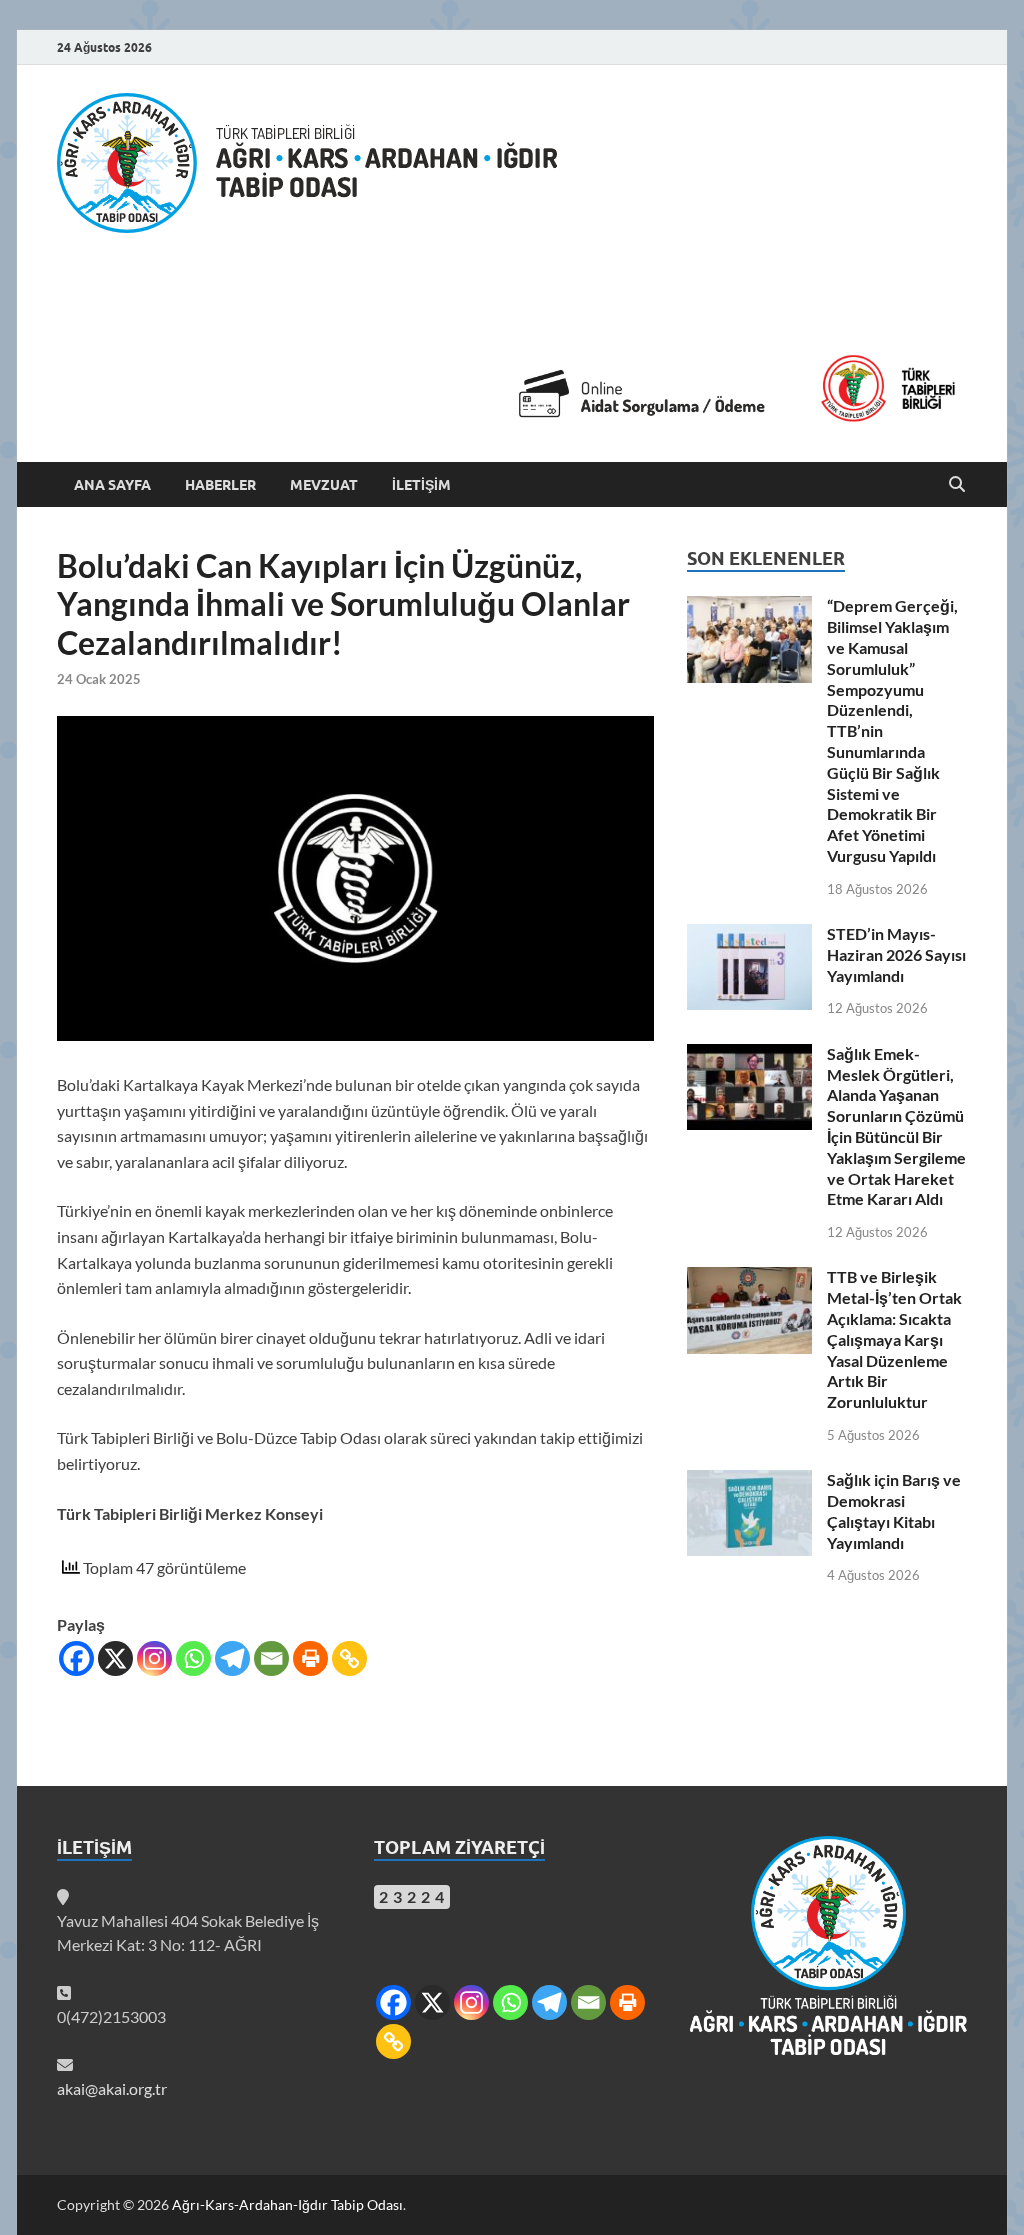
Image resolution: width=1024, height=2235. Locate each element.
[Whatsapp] (193, 1658)
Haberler (220, 485)
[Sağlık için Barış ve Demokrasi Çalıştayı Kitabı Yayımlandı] (749, 1481)
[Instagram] (154, 1658)
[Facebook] (76, 1658)
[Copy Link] (349, 1658)
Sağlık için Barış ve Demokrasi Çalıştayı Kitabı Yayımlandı (894, 1510)
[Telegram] (232, 1658)
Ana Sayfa (112, 485)
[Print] (310, 1658)
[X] (115, 1658)
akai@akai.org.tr (112, 2088)
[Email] (271, 1658)
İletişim (421, 485)
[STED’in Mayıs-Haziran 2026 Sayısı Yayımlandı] (749, 935)
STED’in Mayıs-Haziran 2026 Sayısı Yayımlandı (896, 954)
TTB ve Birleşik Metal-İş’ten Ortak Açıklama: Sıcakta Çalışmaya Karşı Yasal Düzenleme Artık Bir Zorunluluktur (894, 1339)
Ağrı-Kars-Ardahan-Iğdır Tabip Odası (287, 2204)
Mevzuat (324, 485)
